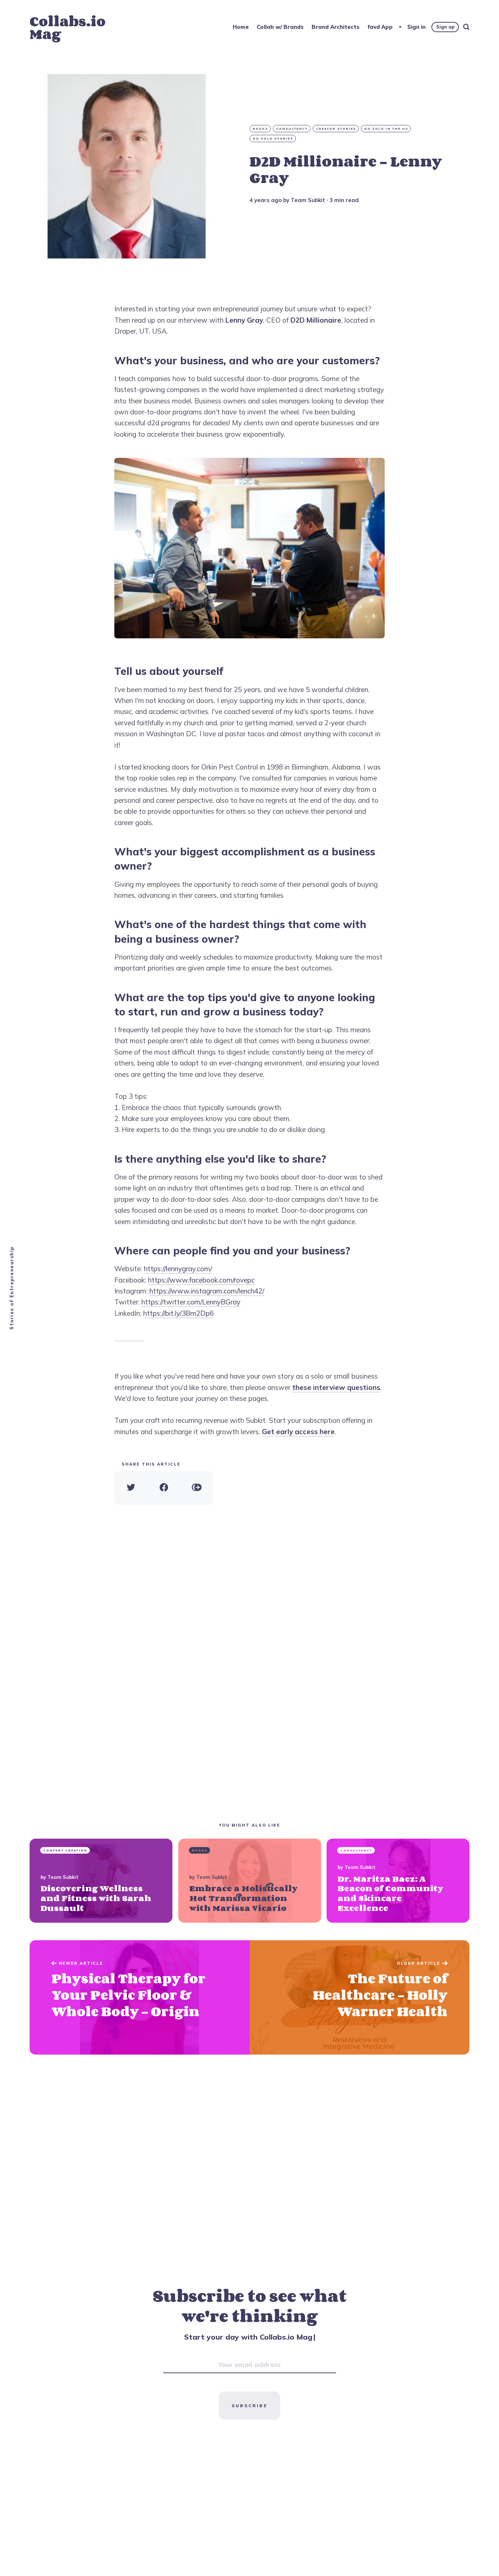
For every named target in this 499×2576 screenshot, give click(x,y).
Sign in (416, 27)
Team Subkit (308, 200)
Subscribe (249, 2406)
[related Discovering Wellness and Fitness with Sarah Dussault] (101, 1881)
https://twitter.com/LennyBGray (191, 1302)
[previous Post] (359, 1997)
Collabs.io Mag (68, 27)
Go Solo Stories (273, 138)
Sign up (445, 27)
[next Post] (140, 1997)
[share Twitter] (131, 1488)
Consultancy (292, 129)
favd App (380, 27)
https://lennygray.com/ (178, 1269)
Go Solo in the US (386, 129)
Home (241, 27)
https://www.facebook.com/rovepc (201, 1280)
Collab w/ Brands (280, 27)
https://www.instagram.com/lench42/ (207, 1291)
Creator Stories (336, 129)
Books (260, 129)
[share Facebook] (164, 1488)
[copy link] (197, 1488)
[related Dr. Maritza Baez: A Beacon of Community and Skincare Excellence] (398, 1881)
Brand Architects (336, 27)
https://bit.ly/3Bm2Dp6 (178, 1313)
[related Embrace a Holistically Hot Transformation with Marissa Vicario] (250, 1881)
